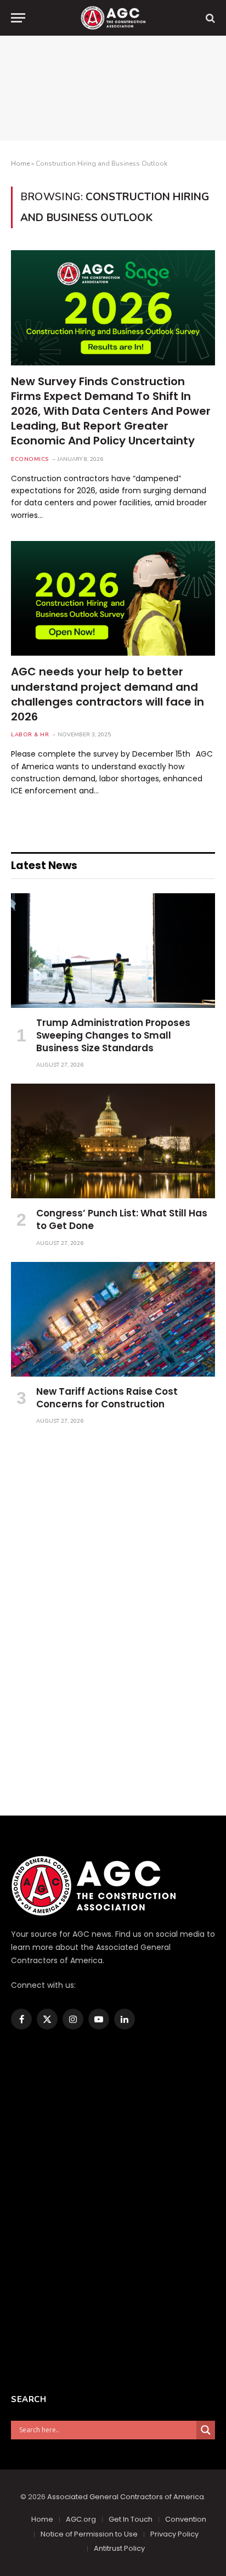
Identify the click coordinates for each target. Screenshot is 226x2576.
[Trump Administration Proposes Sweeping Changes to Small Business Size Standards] (113, 951)
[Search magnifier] (206, 2430)
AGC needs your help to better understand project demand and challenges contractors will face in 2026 (108, 694)
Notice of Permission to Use (89, 2534)
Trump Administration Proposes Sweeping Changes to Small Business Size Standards (113, 1035)
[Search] (209, 18)
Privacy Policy (174, 2534)
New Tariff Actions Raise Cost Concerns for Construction (107, 1398)
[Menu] (18, 18)
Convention (186, 2519)
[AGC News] (113, 18)
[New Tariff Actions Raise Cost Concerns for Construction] (113, 1319)
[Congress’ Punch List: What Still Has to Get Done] (113, 1141)
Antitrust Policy (119, 2548)
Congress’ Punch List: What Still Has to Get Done (122, 1219)
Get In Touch (131, 2519)
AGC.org (81, 2519)
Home (20, 164)
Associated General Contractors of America (126, 2497)
